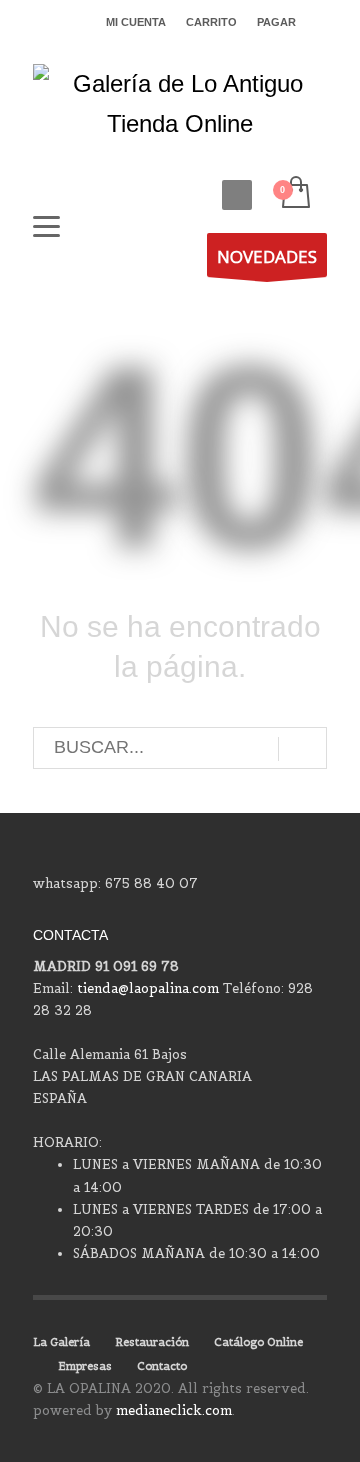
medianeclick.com (174, 1410)
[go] (302, 749)
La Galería (61, 1342)
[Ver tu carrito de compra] (294, 193)
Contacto (162, 1366)
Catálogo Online (258, 1342)
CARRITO (211, 22)
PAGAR (276, 22)
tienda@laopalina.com (148, 988)
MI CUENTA (136, 22)
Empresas (85, 1366)
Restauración (152, 1342)
